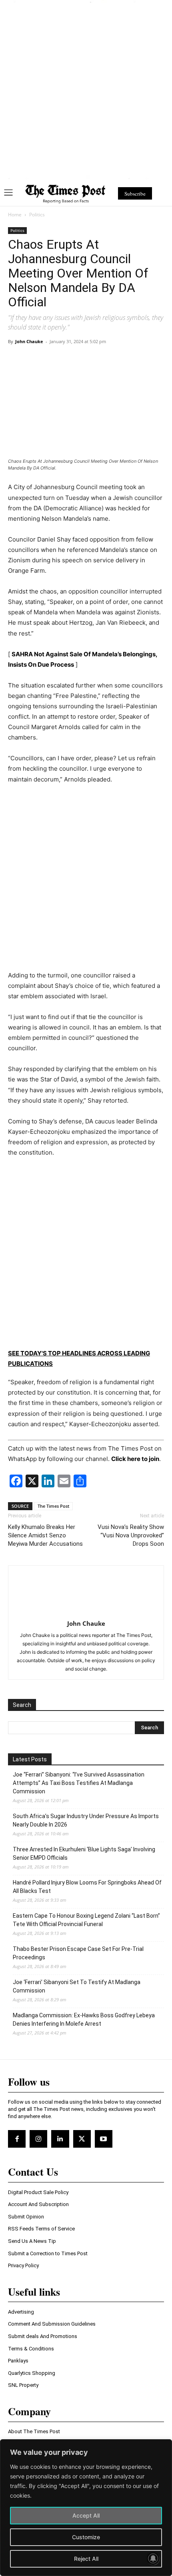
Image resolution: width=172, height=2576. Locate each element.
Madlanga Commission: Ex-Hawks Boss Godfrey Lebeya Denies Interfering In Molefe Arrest (84, 2019)
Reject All (86, 2559)
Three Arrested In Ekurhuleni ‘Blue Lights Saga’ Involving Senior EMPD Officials (84, 1854)
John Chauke (29, 341)
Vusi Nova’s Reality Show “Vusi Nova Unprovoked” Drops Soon (131, 1535)
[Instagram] (38, 2139)
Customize (86, 2537)
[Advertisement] (86, 89)
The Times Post (53, 1506)
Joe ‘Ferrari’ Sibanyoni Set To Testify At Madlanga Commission (77, 1986)
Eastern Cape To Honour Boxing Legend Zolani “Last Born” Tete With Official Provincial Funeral (86, 1920)
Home (15, 215)
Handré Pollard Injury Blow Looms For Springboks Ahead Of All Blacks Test (87, 1887)
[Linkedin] (60, 2139)
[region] (86, 2508)
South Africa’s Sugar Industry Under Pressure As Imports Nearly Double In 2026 (86, 1820)
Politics (37, 215)
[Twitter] (82, 2139)
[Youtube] (104, 2139)
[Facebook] (17, 2139)
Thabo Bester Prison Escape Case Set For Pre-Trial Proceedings (78, 1953)
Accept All (86, 2515)
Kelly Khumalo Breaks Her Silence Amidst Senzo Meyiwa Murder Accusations (45, 1535)
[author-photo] (86, 1612)
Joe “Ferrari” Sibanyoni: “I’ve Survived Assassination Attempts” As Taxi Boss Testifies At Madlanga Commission (79, 1783)
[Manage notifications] (153, 2558)
